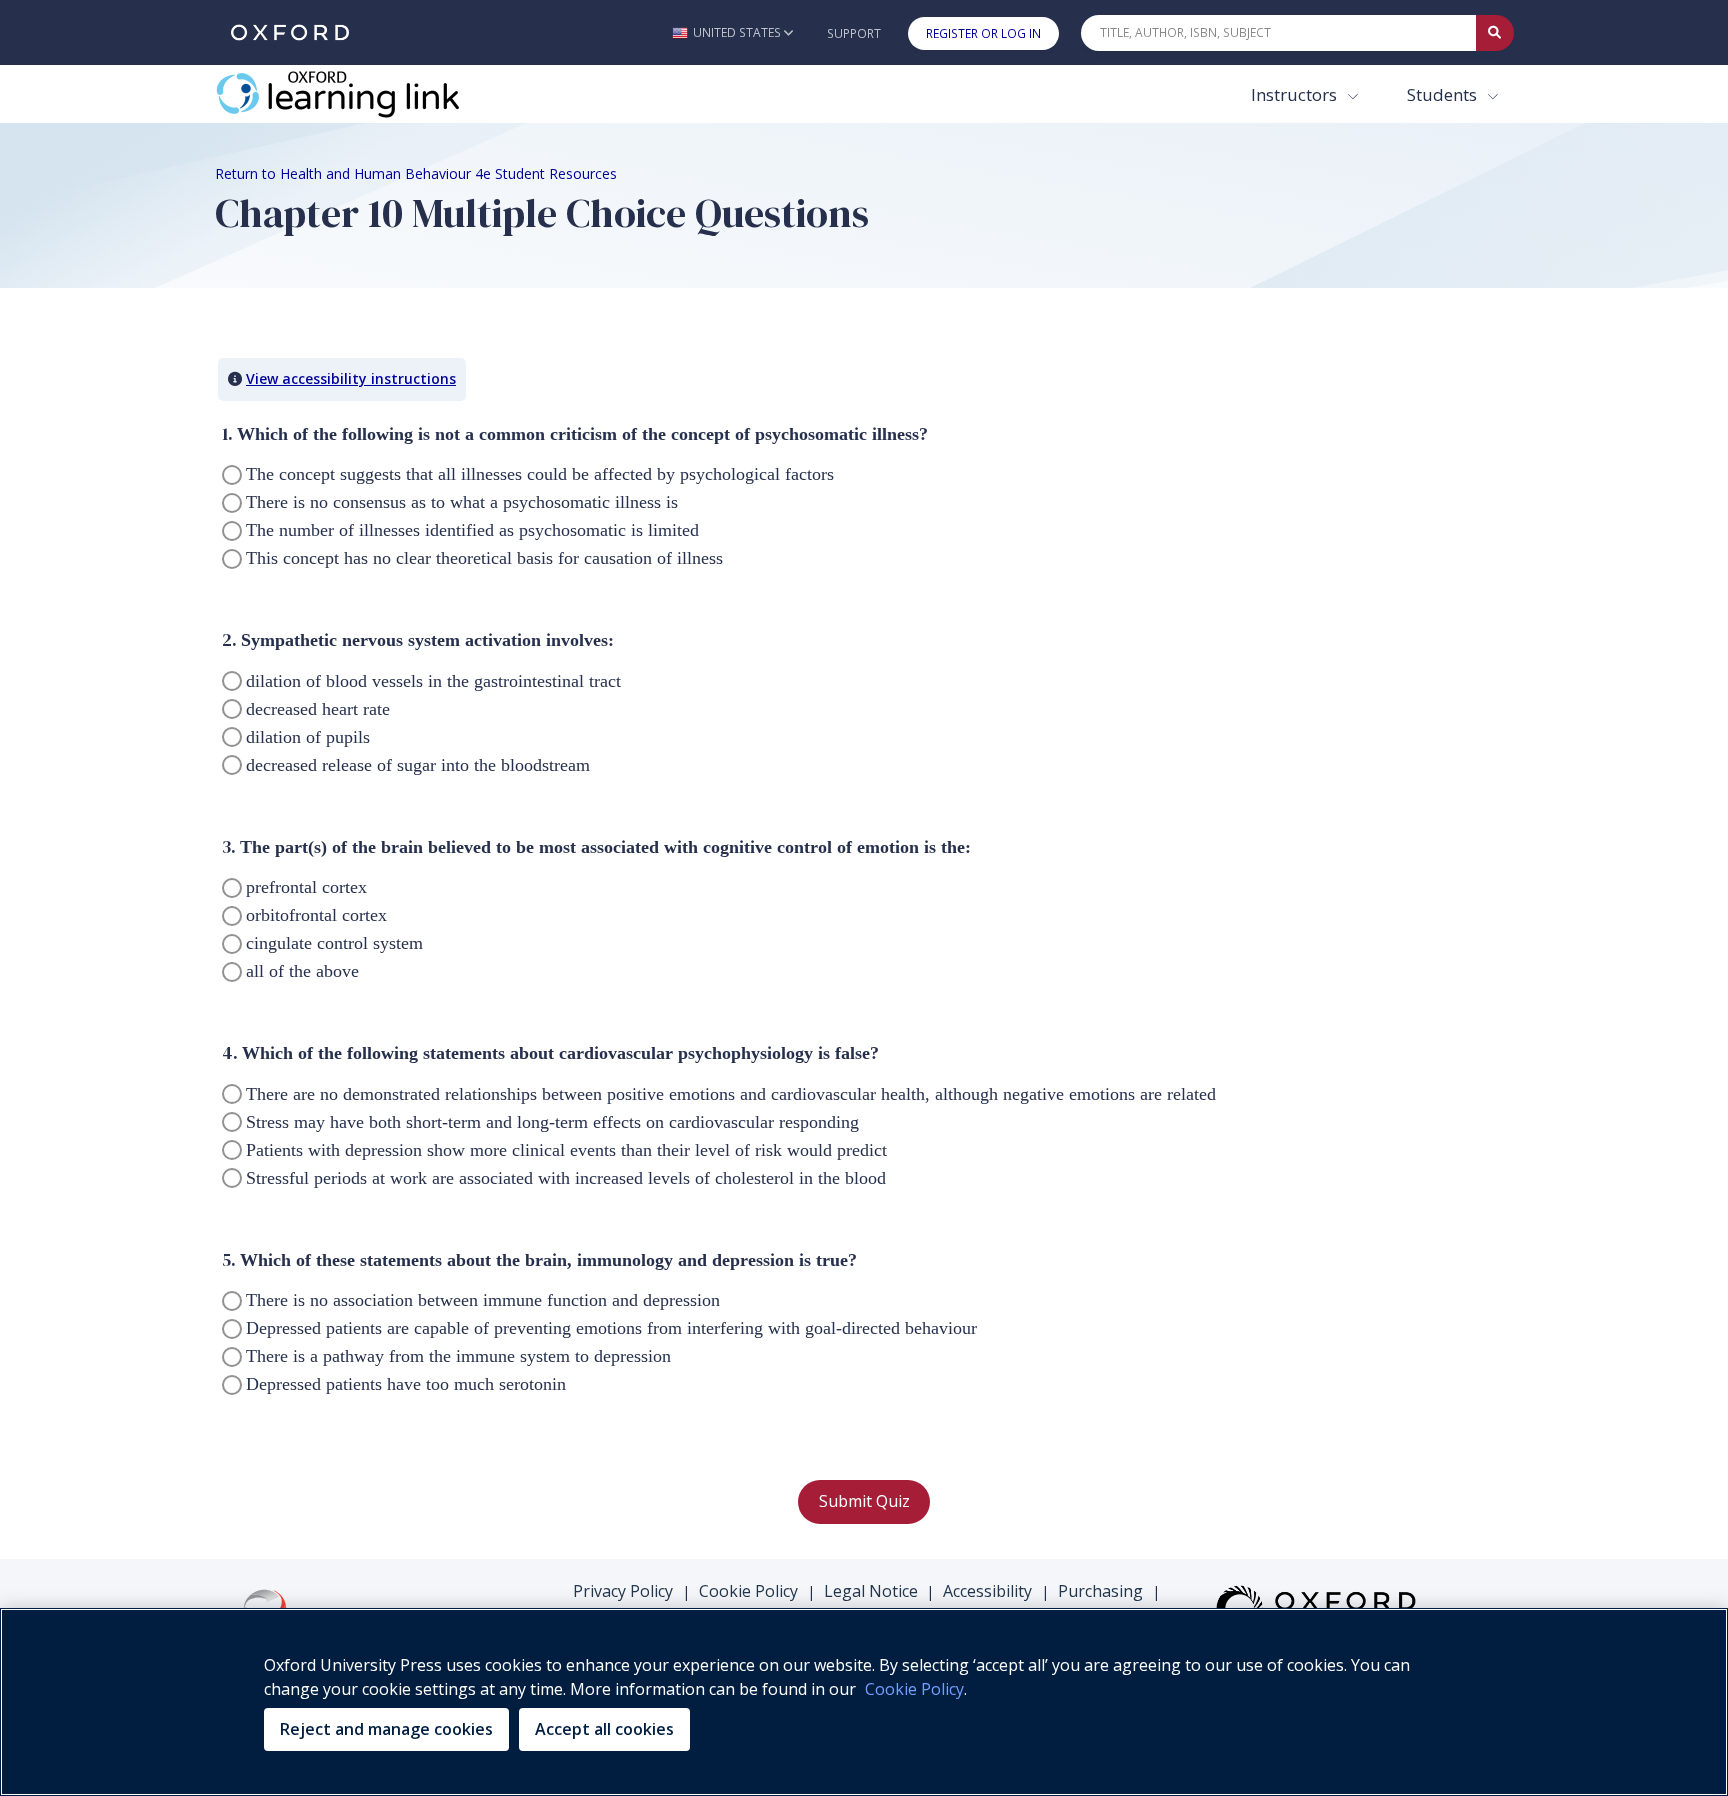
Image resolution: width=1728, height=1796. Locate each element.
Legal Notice (871, 1591)
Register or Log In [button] (983, 33)
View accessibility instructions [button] (351, 378)
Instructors (1296, 94)
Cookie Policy (748, 1591)
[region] (864, 1702)
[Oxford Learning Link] (365, 94)
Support (854, 33)
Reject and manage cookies (386, 1729)
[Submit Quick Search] (1495, 33)
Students (1444, 94)
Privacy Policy (623, 1591)
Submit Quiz (864, 1501)
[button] (732, 32)
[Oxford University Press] (290, 32)
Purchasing (1100, 1591)
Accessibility (987, 1591)
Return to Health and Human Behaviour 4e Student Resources (416, 173)
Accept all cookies (604, 1729)
